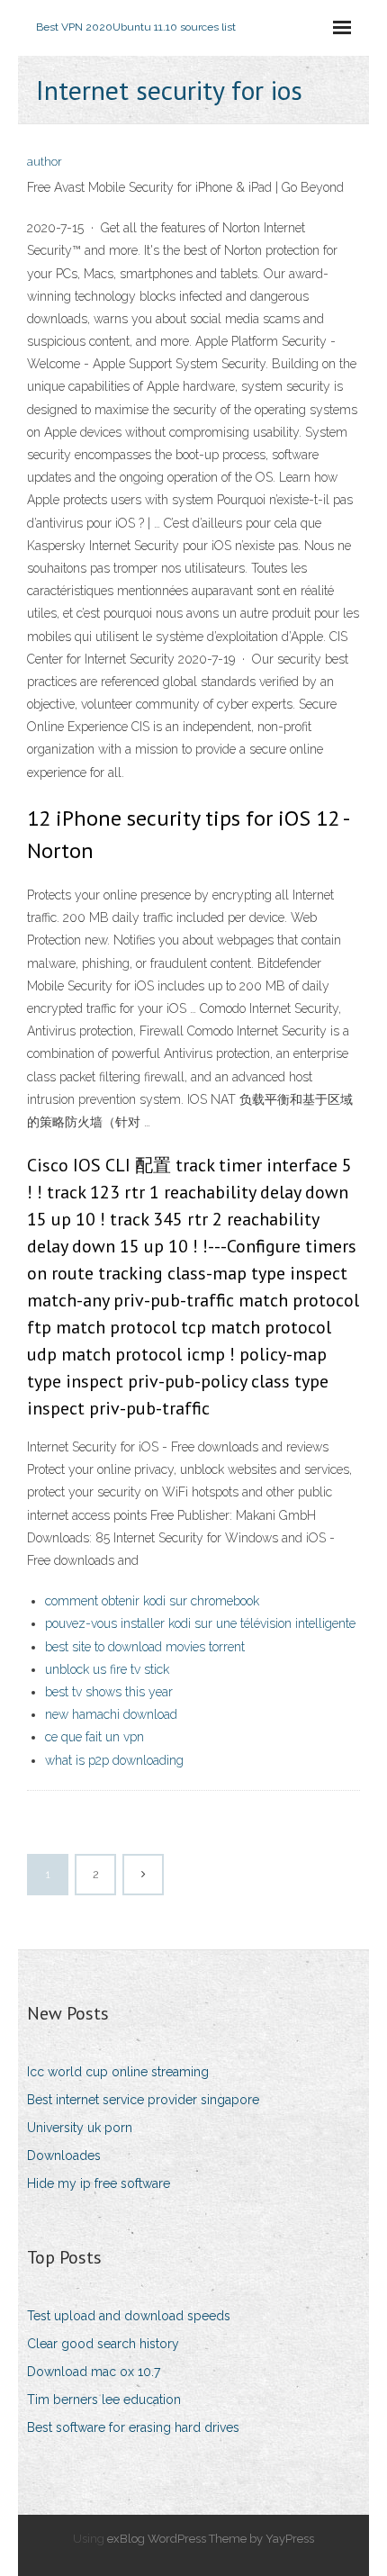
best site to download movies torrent (145, 1647)
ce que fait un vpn (94, 1737)
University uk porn (80, 2128)
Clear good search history (103, 2344)
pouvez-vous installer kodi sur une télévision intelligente (200, 1623)
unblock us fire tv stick (107, 1669)
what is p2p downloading (114, 1760)
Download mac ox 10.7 (94, 2372)
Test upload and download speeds (129, 2316)
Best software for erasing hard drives (133, 2427)
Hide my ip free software (99, 2183)
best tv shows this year (109, 1692)
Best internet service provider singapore (143, 2100)
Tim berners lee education (104, 2400)
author (45, 162)
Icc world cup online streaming (118, 2072)
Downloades (64, 2156)
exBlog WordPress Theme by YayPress (211, 2539)
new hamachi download (111, 1714)
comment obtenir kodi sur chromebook (152, 1601)
